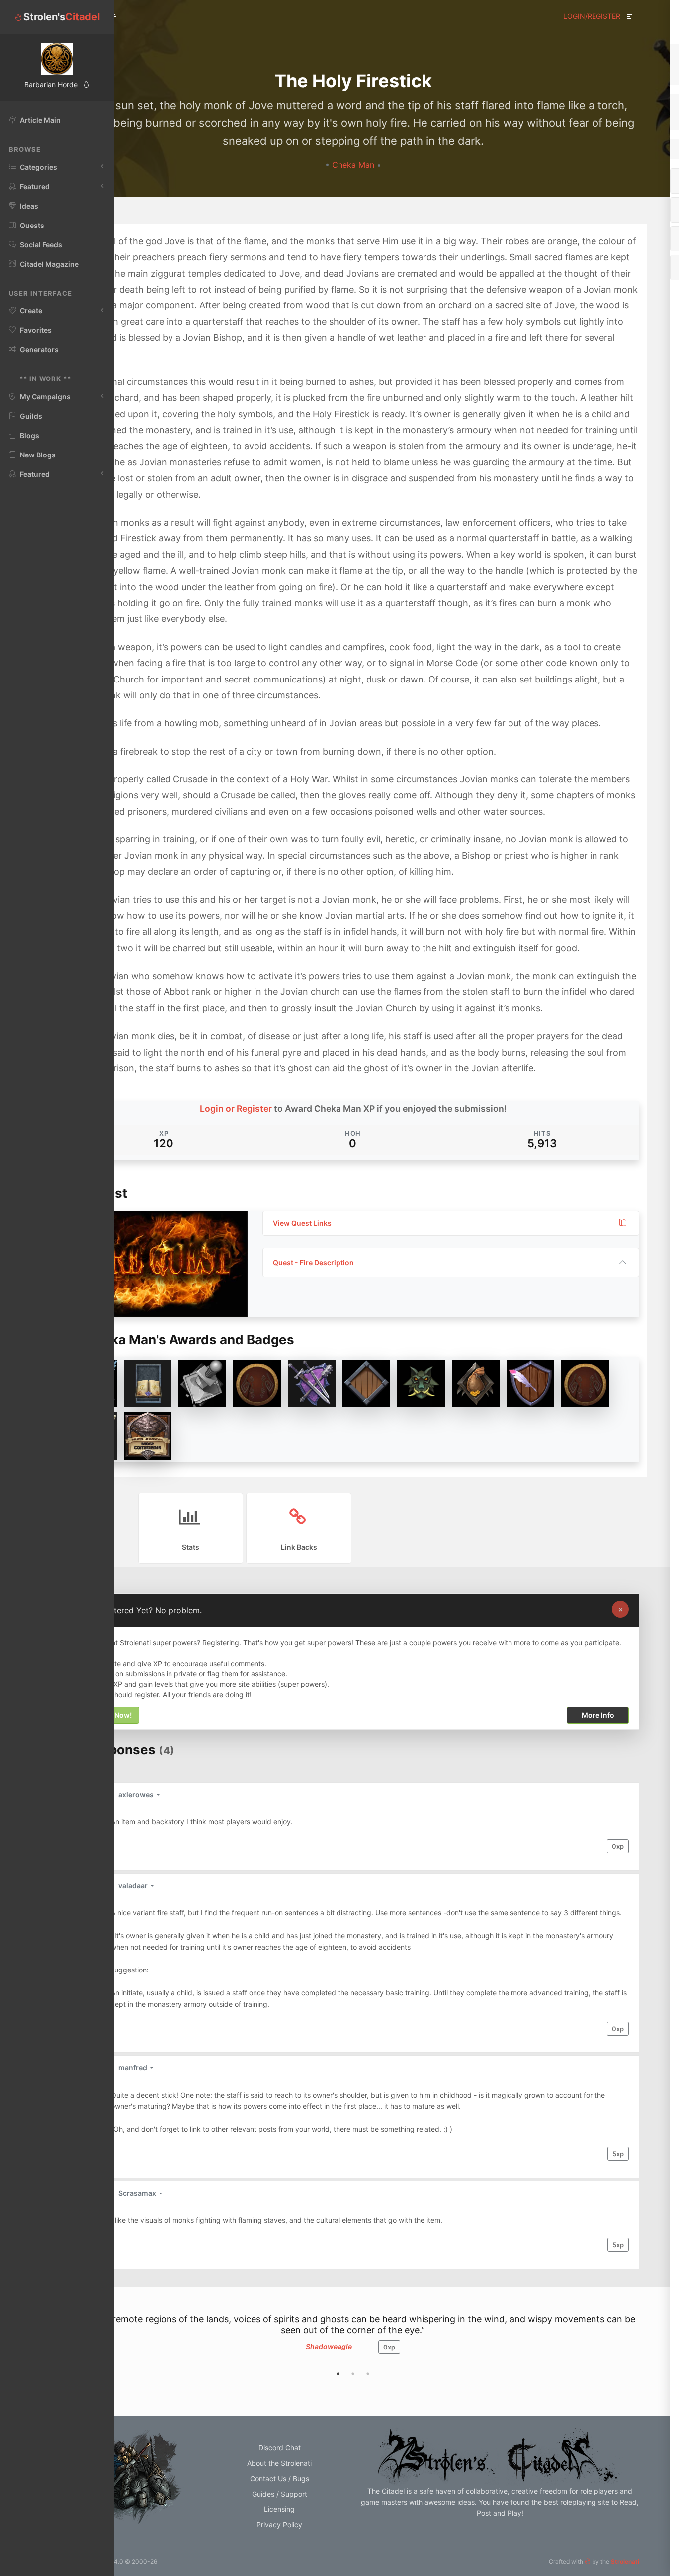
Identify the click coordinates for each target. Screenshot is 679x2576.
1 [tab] (338, 2374)
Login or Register (236, 1108)
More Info (598, 1715)
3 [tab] (368, 2374)
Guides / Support (280, 2494)
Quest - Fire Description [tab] (313, 1262)
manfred (133, 2068)
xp (618, 1846)
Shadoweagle (329, 2346)
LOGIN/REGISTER (592, 16)
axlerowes (137, 1794)
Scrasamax (138, 2193)
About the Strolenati (279, 2463)
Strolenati (625, 2561)
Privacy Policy (279, 2525)
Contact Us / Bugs (280, 2478)
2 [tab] (353, 2374)
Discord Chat (280, 2448)
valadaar (134, 1885)
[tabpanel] (353, 2339)
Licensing (279, 2509)
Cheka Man (354, 165)
